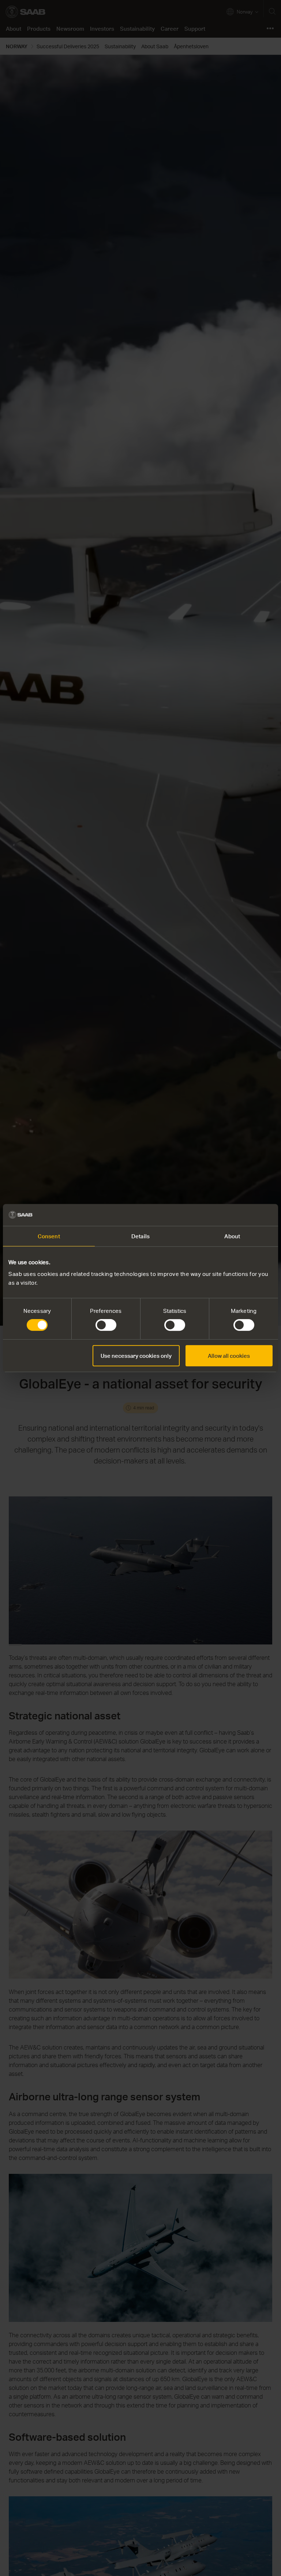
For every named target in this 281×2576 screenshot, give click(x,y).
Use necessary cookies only (136, 1356)
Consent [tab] (49, 1236)
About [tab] (232, 1236)
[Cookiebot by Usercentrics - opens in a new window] (241, 1215)
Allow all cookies (229, 1356)
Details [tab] (140, 1236)
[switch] (106, 1325)
